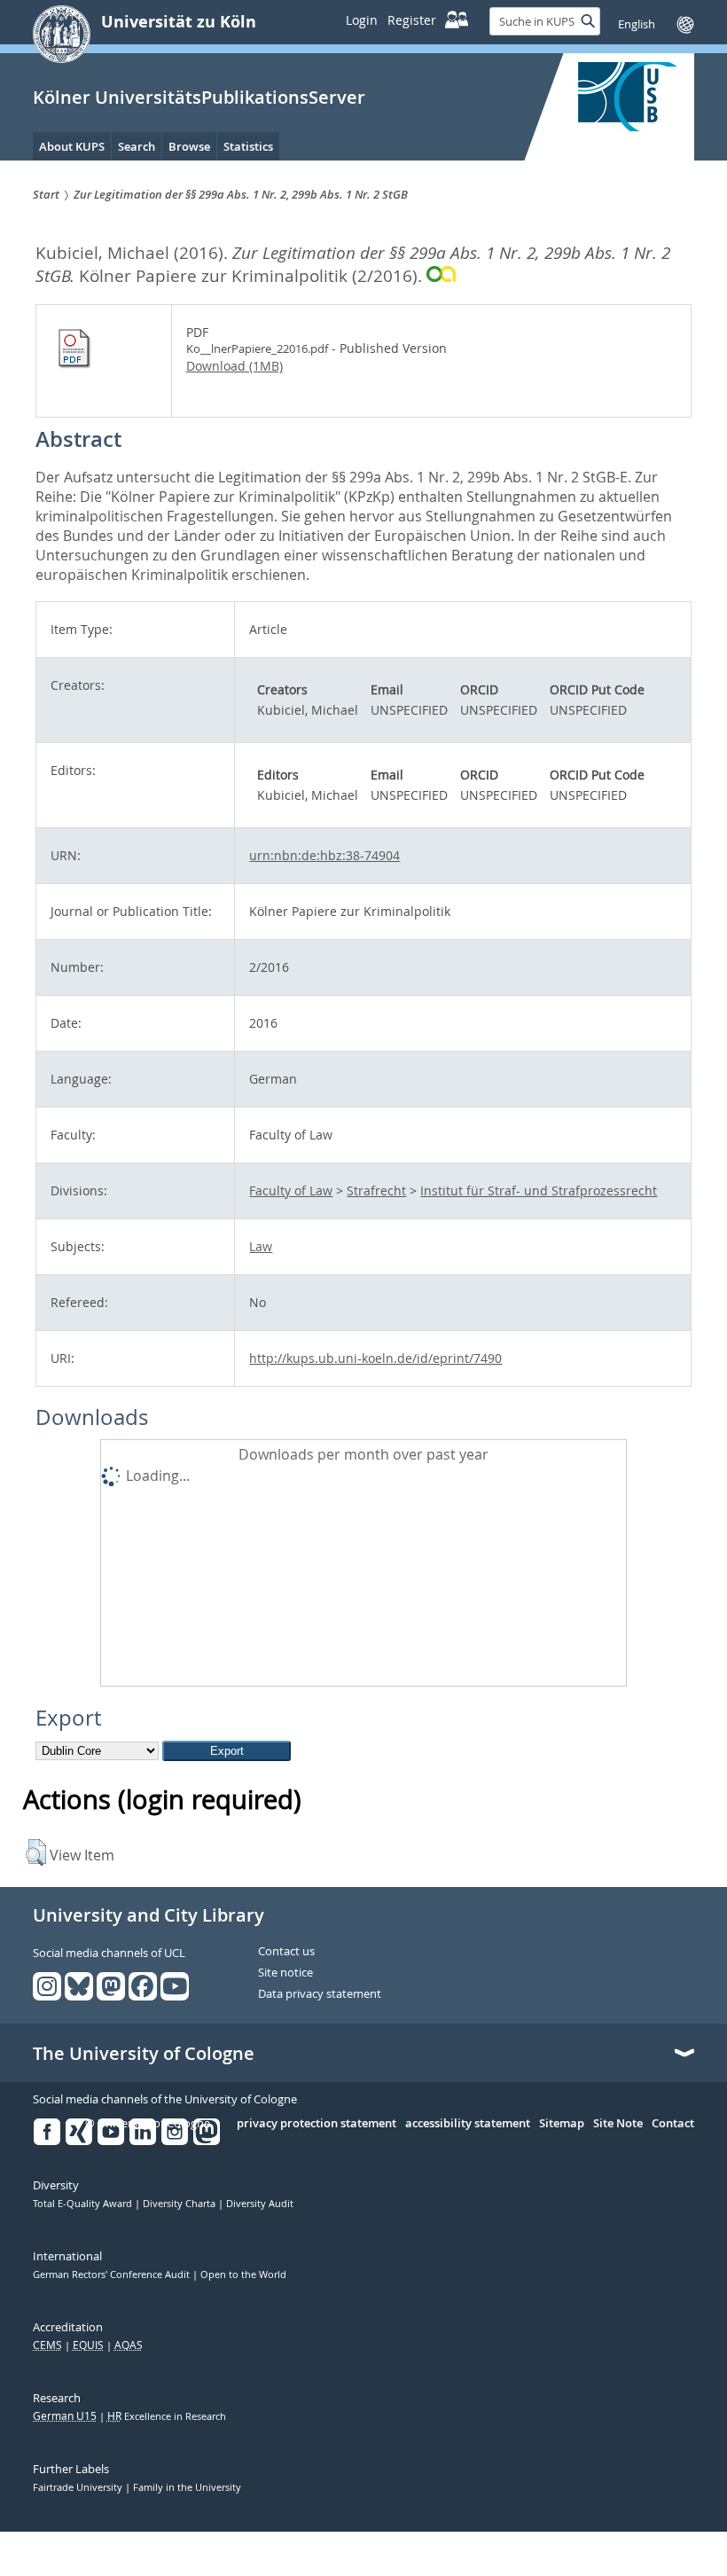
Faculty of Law (291, 1190)
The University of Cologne (144, 2054)
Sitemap (562, 2124)
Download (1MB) (235, 366)
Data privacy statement (320, 1994)
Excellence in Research (167, 2416)
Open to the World (243, 2275)
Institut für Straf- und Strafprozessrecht (539, 1190)
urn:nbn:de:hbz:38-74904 (324, 855)
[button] (36, 1852)
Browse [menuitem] (189, 146)
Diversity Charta (180, 2204)
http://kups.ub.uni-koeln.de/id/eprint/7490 (375, 1358)
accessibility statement (468, 2124)
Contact (673, 2124)
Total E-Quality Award (84, 2204)
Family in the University (187, 2487)
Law (261, 1246)
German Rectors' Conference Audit (113, 2275)
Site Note (618, 2124)
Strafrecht (376, 1190)
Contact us (286, 1952)
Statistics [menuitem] (248, 146)
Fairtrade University (79, 2487)
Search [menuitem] (137, 146)
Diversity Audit (260, 2204)
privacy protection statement (317, 2124)
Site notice (285, 1973)
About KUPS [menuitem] (72, 146)
